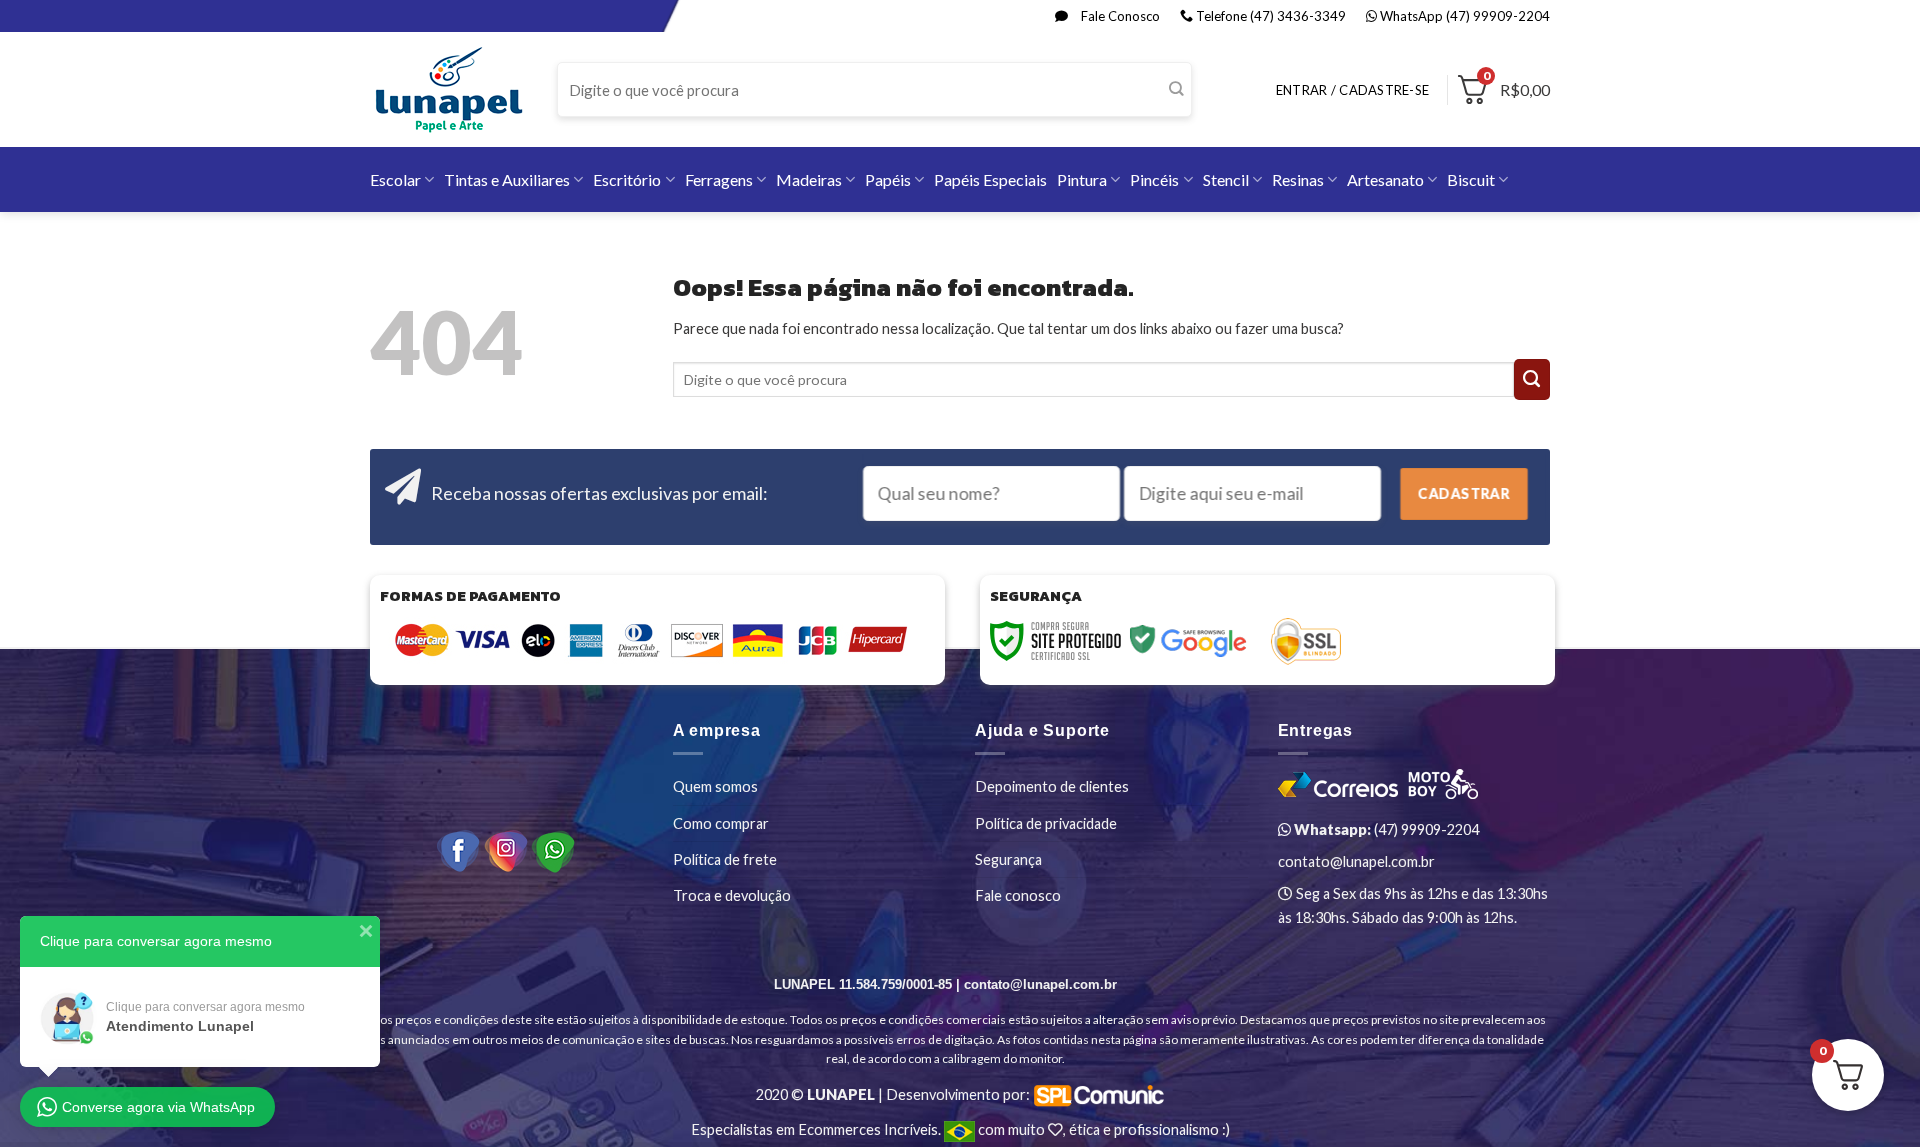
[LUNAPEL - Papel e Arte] (448, 89)
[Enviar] (1175, 90)
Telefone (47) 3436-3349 (1269, 16)
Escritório (627, 179)
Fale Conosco (1119, 16)
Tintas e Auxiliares (507, 179)
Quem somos (715, 786)
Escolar (395, 179)
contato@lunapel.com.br (1356, 861)
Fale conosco (1018, 895)
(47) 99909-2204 (1385, 829)
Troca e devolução (732, 895)
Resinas (1298, 179)
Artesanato (1385, 179)
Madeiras (809, 179)
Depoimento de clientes (1052, 786)
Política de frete (725, 859)
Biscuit (1471, 179)
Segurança (1008, 859)
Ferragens (719, 179)
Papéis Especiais (990, 179)
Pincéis (1154, 179)
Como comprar (721, 823)
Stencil (1226, 179)
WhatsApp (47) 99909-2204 (1463, 16)
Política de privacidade (1046, 823)
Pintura (1082, 179)
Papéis (888, 179)
